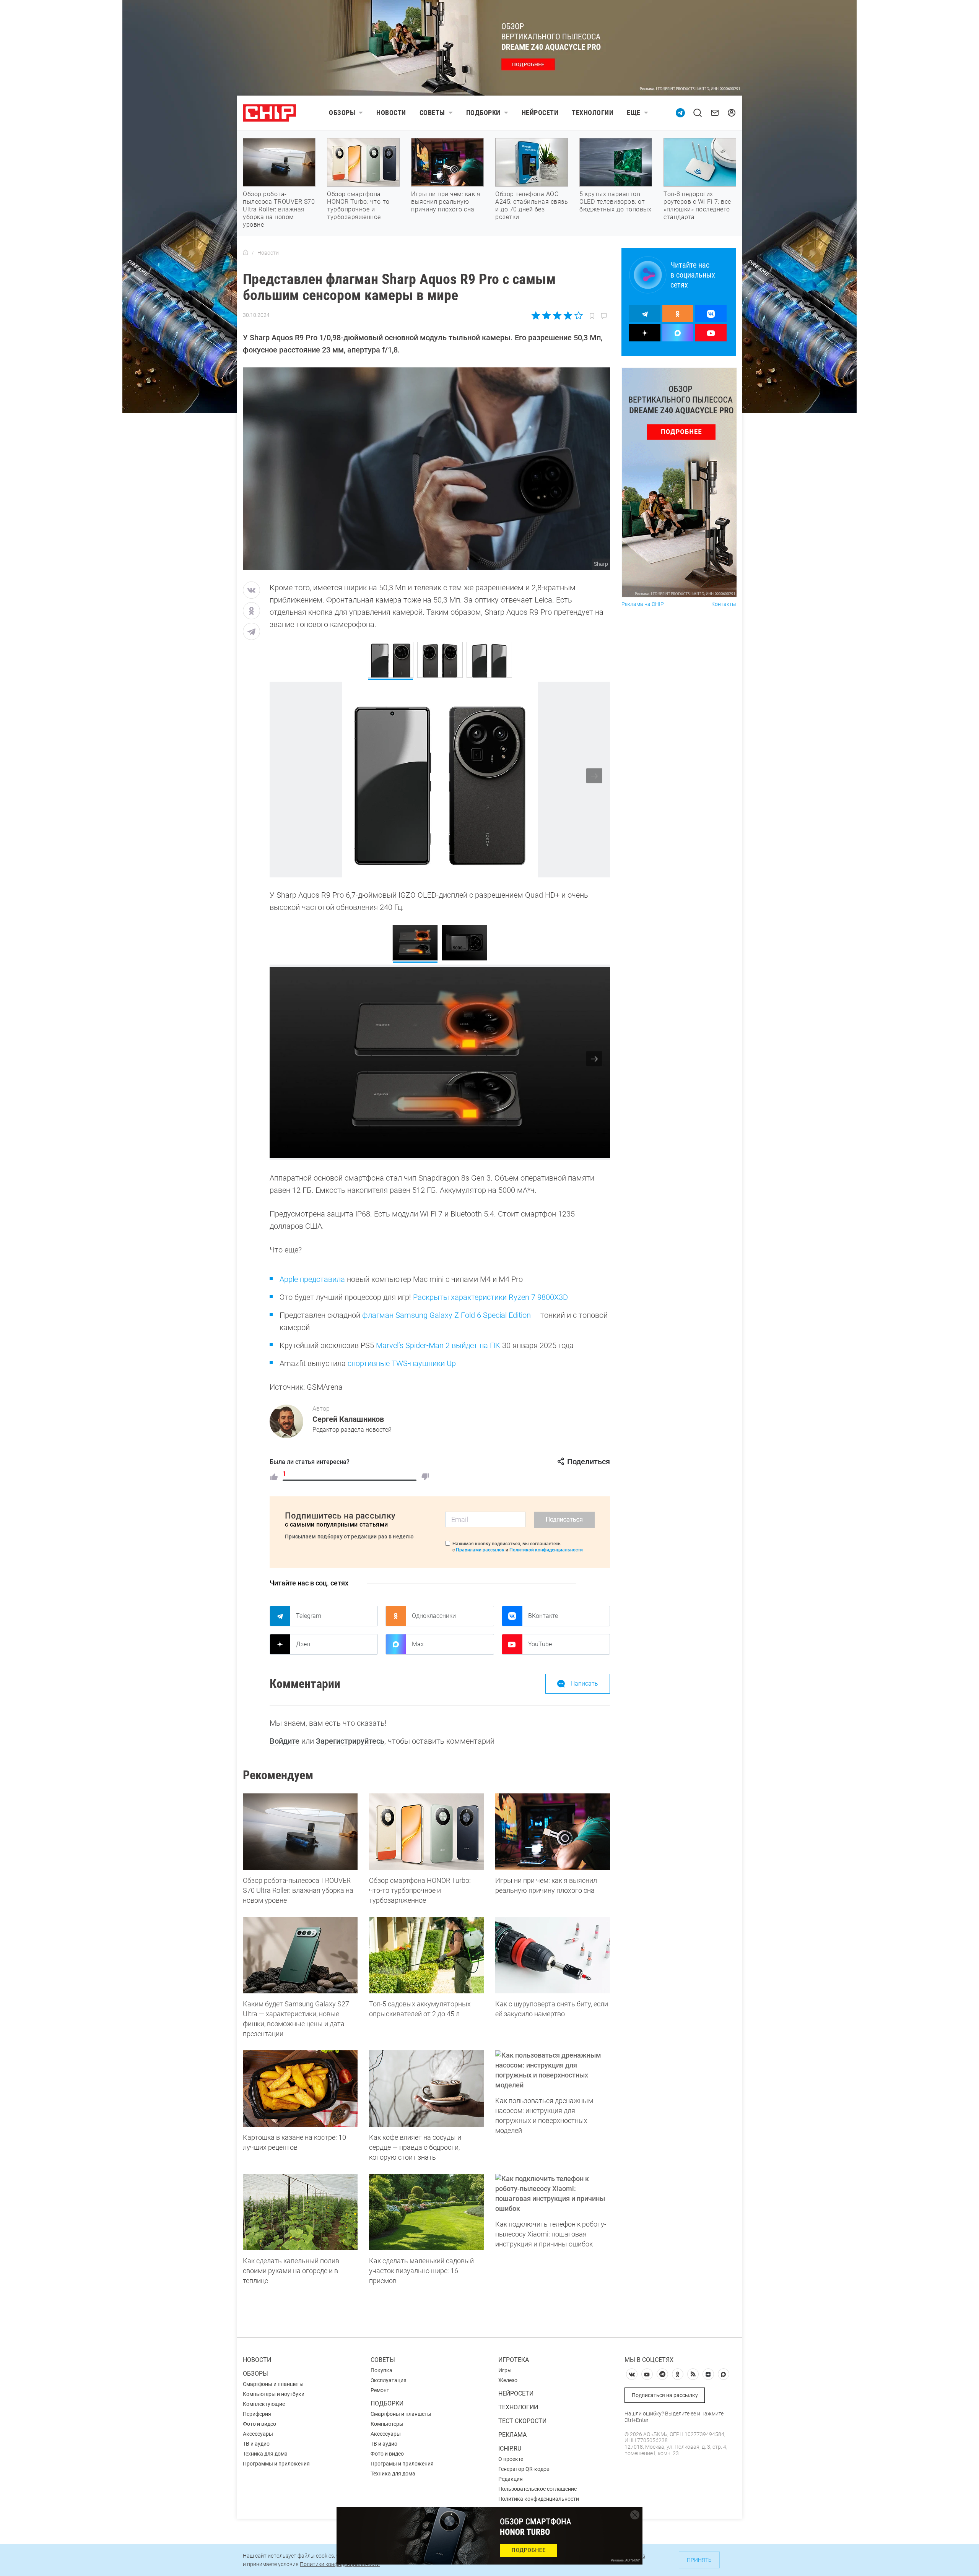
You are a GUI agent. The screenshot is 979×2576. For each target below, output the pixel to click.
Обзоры (342, 113)
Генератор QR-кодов (524, 2469)
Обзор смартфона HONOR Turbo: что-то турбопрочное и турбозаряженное (358, 205)
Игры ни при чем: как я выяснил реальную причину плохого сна (446, 202)
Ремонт (380, 2390)
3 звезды (557, 315)
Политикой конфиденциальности (546, 1550)
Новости (391, 113)
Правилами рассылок (480, 1550)
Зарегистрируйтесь (350, 1741)
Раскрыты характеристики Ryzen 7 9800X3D (490, 1297)
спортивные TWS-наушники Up (402, 1363)
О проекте (511, 2459)
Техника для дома (265, 2454)
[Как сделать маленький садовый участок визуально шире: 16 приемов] (426, 2212)
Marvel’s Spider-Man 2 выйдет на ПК (438, 1345)
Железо (508, 2380)
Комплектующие (264, 2404)
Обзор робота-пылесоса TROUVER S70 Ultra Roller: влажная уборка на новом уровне (279, 209)
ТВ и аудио (256, 2444)
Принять (699, 2560)
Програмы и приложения (402, 2464)
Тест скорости (522, 2421)
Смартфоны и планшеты (273, 2384)
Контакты (724, 604)
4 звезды (568, 315)
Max (418, 1644)
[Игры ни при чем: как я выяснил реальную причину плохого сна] (553, 1832)
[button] (594, 776)
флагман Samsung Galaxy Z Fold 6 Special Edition (446, 1315)
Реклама (512, 2435)
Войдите (285, 1741)
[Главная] (246, 253)
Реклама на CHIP (643, 604)
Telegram (309, 1616)
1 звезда (536, 315)
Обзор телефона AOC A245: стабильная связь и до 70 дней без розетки (532, 205)
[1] (274, 1477)
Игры (505, 2370)
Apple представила (312, 1279)
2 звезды (547, 315)
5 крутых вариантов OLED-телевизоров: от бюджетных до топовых (615, 202)
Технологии (593, 113)
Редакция (511, 2479)
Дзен (303, 1644)
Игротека (514, 2360)
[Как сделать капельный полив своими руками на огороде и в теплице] (300, 2212)
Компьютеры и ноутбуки (274, 2394)
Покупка (381, 2370)
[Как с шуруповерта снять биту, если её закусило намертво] (553, 1955)
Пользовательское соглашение (537, 2489)
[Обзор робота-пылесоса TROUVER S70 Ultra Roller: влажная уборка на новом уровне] (300, 1832)
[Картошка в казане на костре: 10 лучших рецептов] (300, 2089)
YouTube (540, 1644)
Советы (432, 113)
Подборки (483, 113)
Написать (584, 1683)
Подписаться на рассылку (665, 2395)
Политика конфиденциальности (539, 2499)
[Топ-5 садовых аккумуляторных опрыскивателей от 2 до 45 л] (426, 1955)
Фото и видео (259, 2424)
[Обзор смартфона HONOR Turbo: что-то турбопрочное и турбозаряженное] (426, 1832)
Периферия (257, 2414)
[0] (425, 1477)
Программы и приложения (276, 2464)
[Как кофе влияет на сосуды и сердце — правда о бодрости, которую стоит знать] (426, 2089)
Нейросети (540, 113)
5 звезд (578, 315)
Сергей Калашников (348, 1419)
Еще (634, 113)
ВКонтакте (543, 1616)
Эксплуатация (389, 2380)
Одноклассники (434, 1616)
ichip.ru (510, 2448)
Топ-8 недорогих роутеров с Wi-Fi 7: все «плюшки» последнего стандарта (697, 205)
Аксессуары (258, 2434)
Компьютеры (387, 2424)
